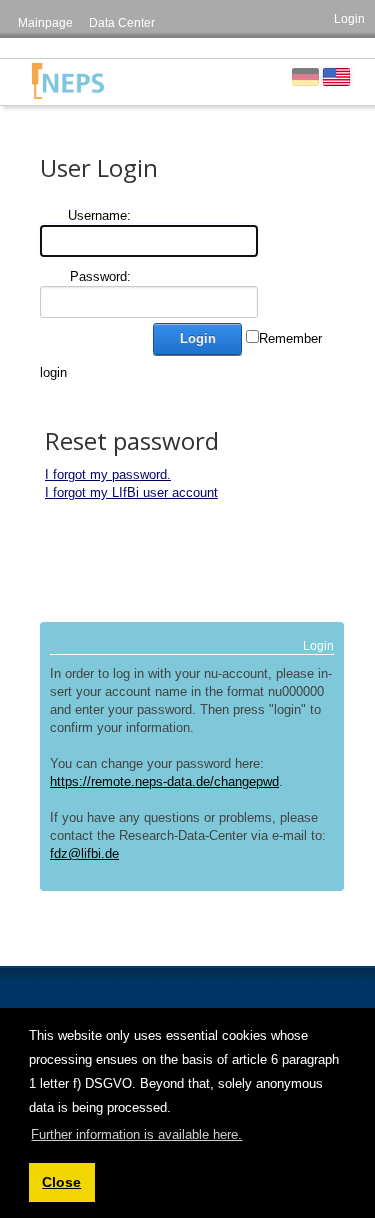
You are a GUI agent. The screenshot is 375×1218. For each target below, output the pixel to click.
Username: (99, 215)
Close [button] (61, 1182)
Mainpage (45, 23)
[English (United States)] (336, 76)
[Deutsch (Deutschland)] (305, 76)
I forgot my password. (108, 474)
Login (349, 19)
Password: (100, 276)
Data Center (122, 23)
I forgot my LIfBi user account (131, 492)
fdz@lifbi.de (84, 853)
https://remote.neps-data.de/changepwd (164, 781)
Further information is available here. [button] (136, 1134)
